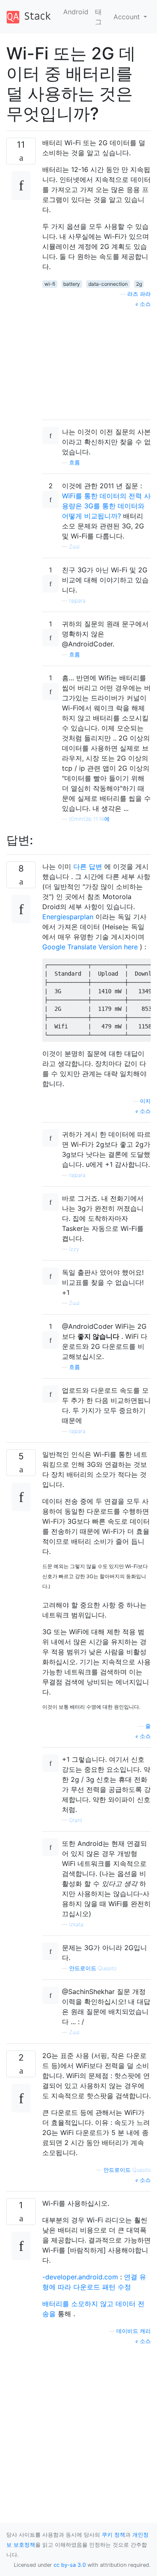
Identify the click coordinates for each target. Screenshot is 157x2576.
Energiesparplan (68, 917)
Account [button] (128, 17)
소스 (144, 304)
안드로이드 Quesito (93, 1968)
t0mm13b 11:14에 (89, 819)
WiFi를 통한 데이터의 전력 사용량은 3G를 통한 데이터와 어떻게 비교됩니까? (106, 506)
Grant (76, 1820)
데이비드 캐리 (134, 2331)
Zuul (74, 547)
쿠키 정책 (113, 2535)
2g (139, 284)
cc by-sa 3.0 (70, 2565)
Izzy (74, 1249)
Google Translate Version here (90, 947)
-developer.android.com (80, 2277)
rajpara (77, 601)
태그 (98, 17)
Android (76, 12)
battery (72, 284)
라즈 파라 (139, 294)
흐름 (75, 463)
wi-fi (50, 284)
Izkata (76, 1924)
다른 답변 (88, 866)
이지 (145, 1101)
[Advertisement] (97, 361)
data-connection (108, 284)
